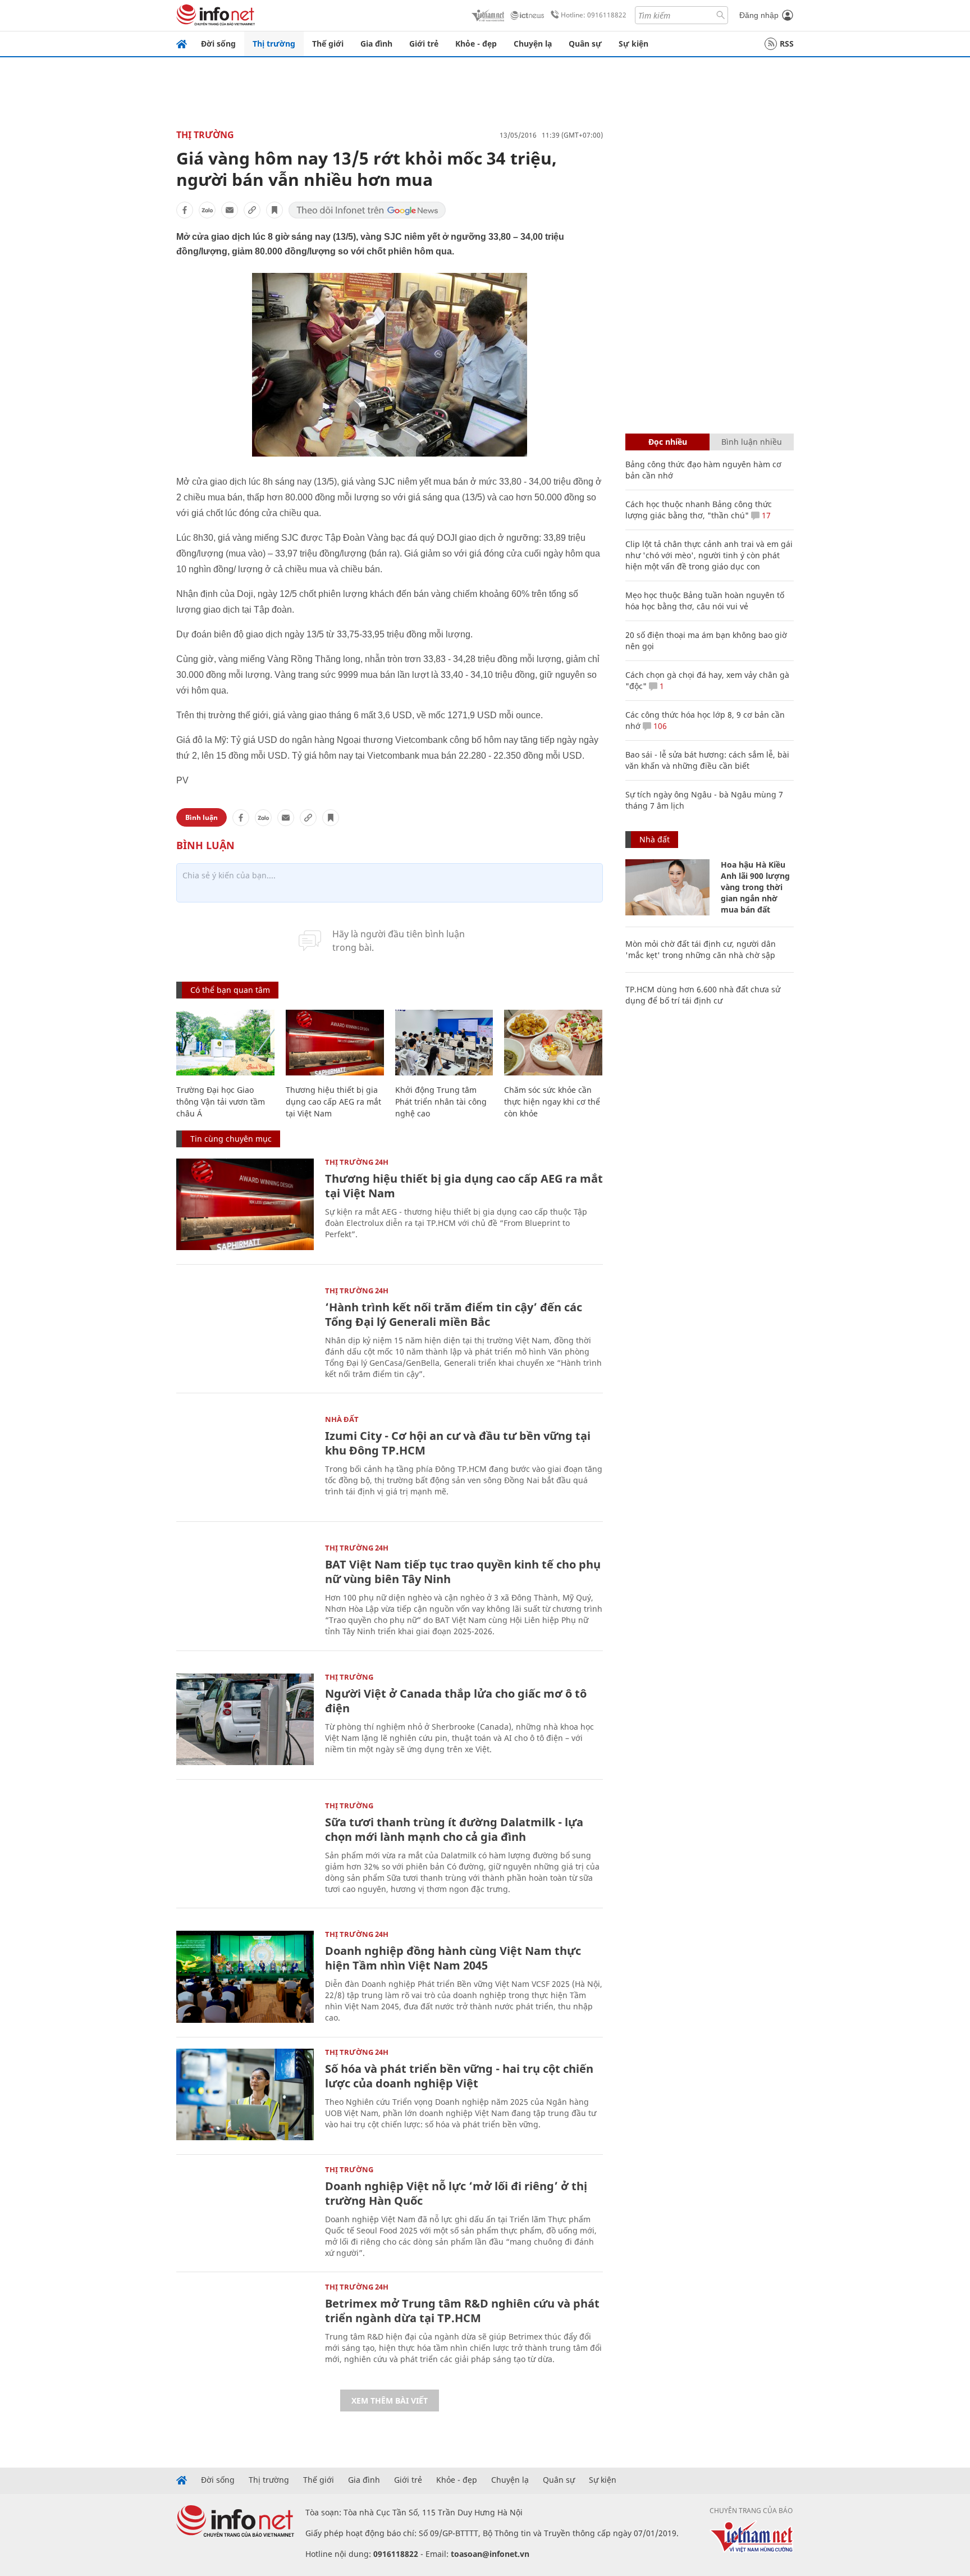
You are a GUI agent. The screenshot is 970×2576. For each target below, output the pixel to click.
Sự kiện (633, 44)
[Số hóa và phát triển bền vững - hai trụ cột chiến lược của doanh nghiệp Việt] (245, 2094)
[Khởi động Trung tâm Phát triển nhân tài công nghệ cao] (444, 1043)
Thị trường (274, 44)
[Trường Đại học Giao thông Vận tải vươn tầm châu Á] (225, 1043)
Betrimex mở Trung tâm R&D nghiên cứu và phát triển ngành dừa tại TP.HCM (462, 2311)
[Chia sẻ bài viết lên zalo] (207, 210)
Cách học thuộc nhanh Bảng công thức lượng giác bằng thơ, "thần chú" (699, 510)
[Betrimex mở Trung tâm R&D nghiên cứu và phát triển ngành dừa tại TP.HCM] (245, 2329)
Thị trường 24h (357, 1162)
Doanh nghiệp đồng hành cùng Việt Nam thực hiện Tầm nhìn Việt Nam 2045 (453, 1958)
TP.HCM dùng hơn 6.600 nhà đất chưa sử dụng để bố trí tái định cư (703, 995)
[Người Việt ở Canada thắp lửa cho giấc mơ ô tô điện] (245, 1719)
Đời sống (218, 44)
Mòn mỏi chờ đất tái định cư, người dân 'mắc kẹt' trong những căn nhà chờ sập (701, 949)
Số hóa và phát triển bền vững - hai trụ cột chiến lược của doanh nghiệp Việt (459, 2076)
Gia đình (376, 44)
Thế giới (328, 44)
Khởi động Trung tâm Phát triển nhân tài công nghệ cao (441, 1102)
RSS (787, 44)
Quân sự (585, 44)
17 (765, 515)
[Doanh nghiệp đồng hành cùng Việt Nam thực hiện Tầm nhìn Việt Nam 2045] (245, 1977)
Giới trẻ (424, 44)
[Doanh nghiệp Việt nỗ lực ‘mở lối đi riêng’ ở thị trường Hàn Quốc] (245, 2212)
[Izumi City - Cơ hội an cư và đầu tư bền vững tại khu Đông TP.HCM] (245, 1462)
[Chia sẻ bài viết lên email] (230, 210)
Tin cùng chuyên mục (231, 1139)
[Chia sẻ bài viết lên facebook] (185, 210)
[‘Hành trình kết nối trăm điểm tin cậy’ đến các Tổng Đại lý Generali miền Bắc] (245, 1333)
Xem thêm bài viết (390, 2401)
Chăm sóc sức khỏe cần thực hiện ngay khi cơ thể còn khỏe (552, 1102)
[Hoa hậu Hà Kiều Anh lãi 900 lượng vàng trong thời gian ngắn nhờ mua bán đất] (667, 887)
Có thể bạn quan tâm (230, 990)
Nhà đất (342, 1419)
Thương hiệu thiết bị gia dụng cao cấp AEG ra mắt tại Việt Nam (333, 1102)
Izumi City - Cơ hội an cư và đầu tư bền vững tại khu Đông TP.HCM (458, 1443)
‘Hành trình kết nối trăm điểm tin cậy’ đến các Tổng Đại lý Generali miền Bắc (454, 1314)
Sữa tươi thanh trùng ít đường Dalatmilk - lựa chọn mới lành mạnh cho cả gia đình (454, 1829)
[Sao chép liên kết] (252, 210)
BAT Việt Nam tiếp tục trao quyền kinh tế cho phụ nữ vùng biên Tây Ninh (463, 1572)
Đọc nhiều (668, 442)
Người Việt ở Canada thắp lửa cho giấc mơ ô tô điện (456, 1701)
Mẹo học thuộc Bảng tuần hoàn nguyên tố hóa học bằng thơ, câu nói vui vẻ (705, 601)
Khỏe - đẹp (476, 44)
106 (659, 726)
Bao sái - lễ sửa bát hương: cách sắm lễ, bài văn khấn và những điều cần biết (707, 760)
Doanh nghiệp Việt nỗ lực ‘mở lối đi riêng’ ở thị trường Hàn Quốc (456, 2193)
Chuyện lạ (533, 44)
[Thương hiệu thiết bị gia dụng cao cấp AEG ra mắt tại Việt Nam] (335, 1043)
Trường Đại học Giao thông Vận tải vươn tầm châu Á (221, 1102)
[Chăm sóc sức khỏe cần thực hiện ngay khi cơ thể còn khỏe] (553, 1043)
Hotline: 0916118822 (594, 15)
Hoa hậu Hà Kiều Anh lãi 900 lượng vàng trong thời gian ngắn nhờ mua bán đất (755, 887)
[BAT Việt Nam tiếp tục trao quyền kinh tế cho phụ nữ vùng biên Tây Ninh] (245, 1590)
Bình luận (202, 817)
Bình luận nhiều (752, 442)
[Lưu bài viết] (274, 210)
